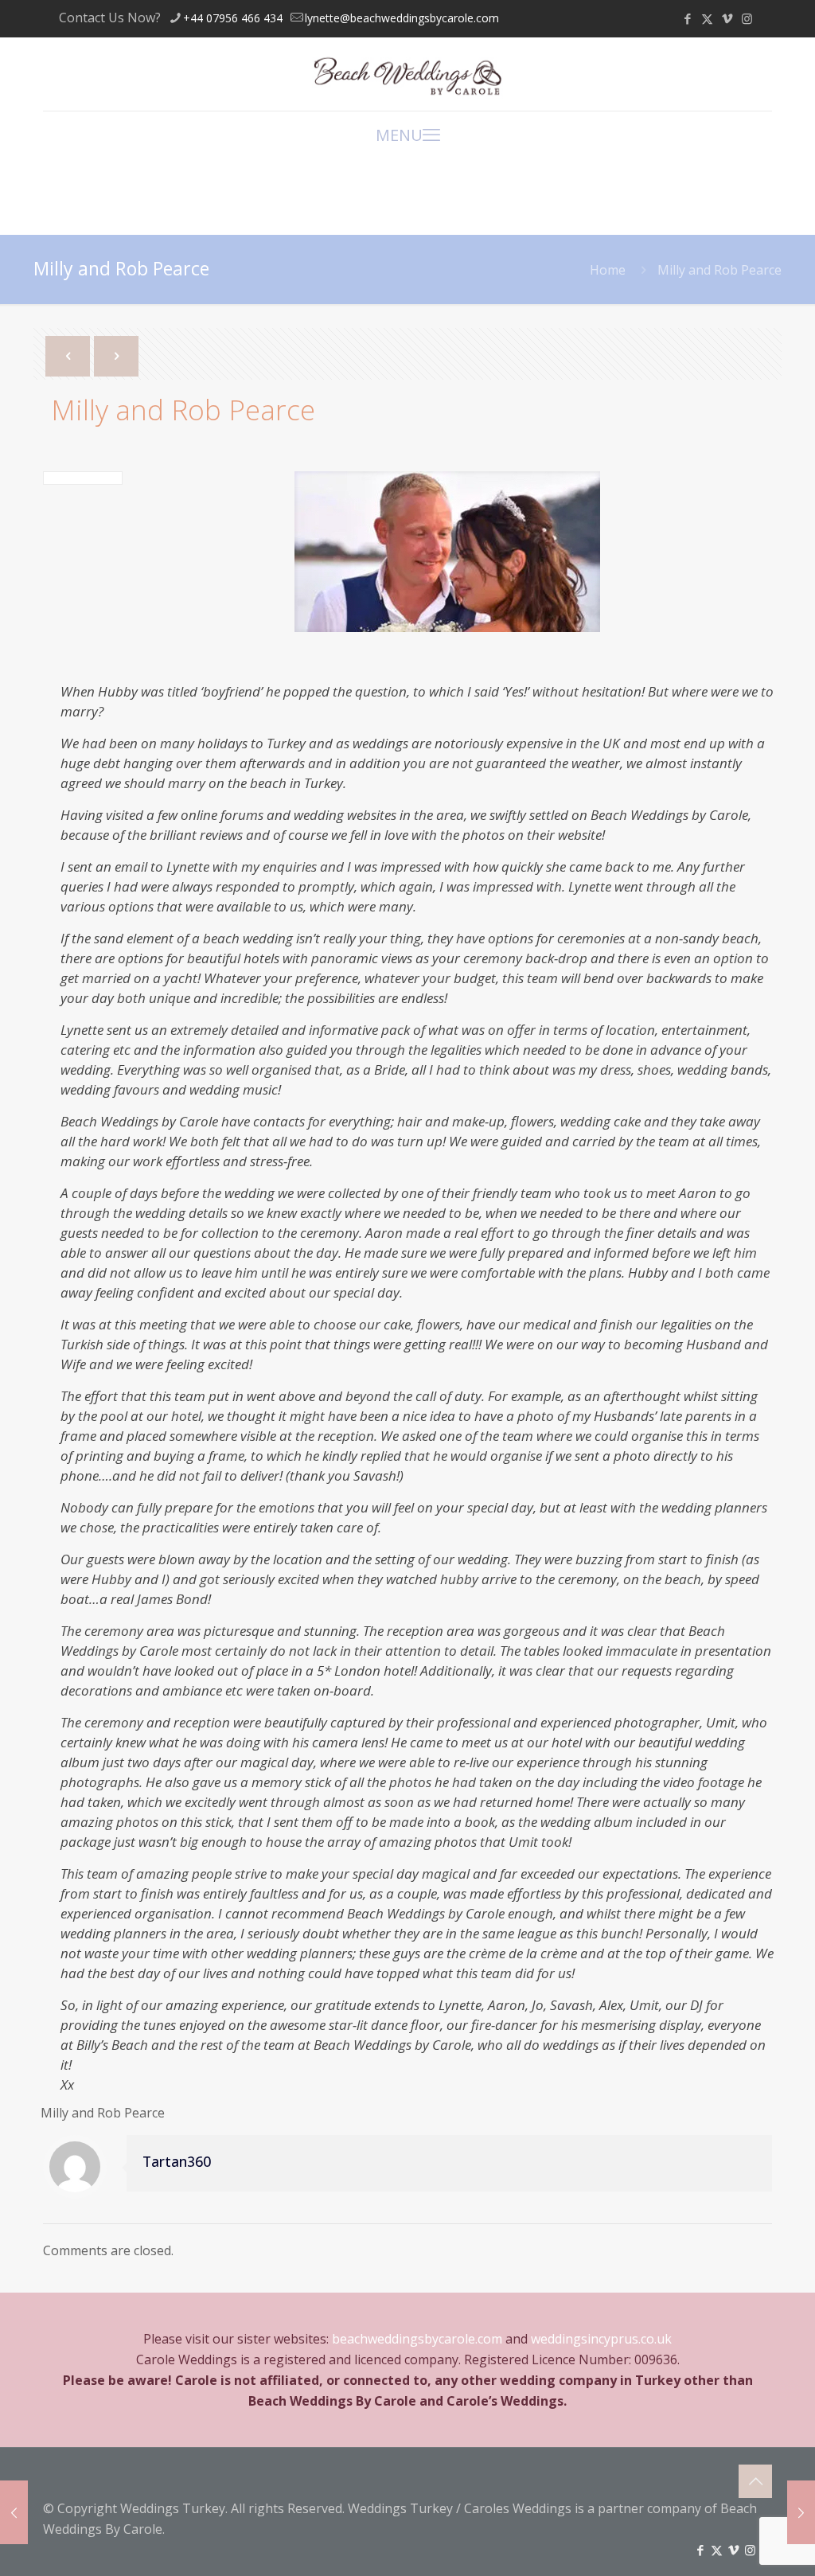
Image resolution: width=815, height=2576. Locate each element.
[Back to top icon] (755, 2481)
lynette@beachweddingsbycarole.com (402, 18)
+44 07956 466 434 (233, 18)
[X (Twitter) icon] (707, 18)
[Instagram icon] (747, 18)
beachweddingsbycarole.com (417, 2339)
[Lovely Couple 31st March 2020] (14, 2512)
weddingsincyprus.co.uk (601, 2339)
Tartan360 (177, 2161)
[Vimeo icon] (727, 18)
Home (608, 270)
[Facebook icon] (687, 18)
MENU (399, 135)
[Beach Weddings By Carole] (407, 74)
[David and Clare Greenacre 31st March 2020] (801, 2512)
